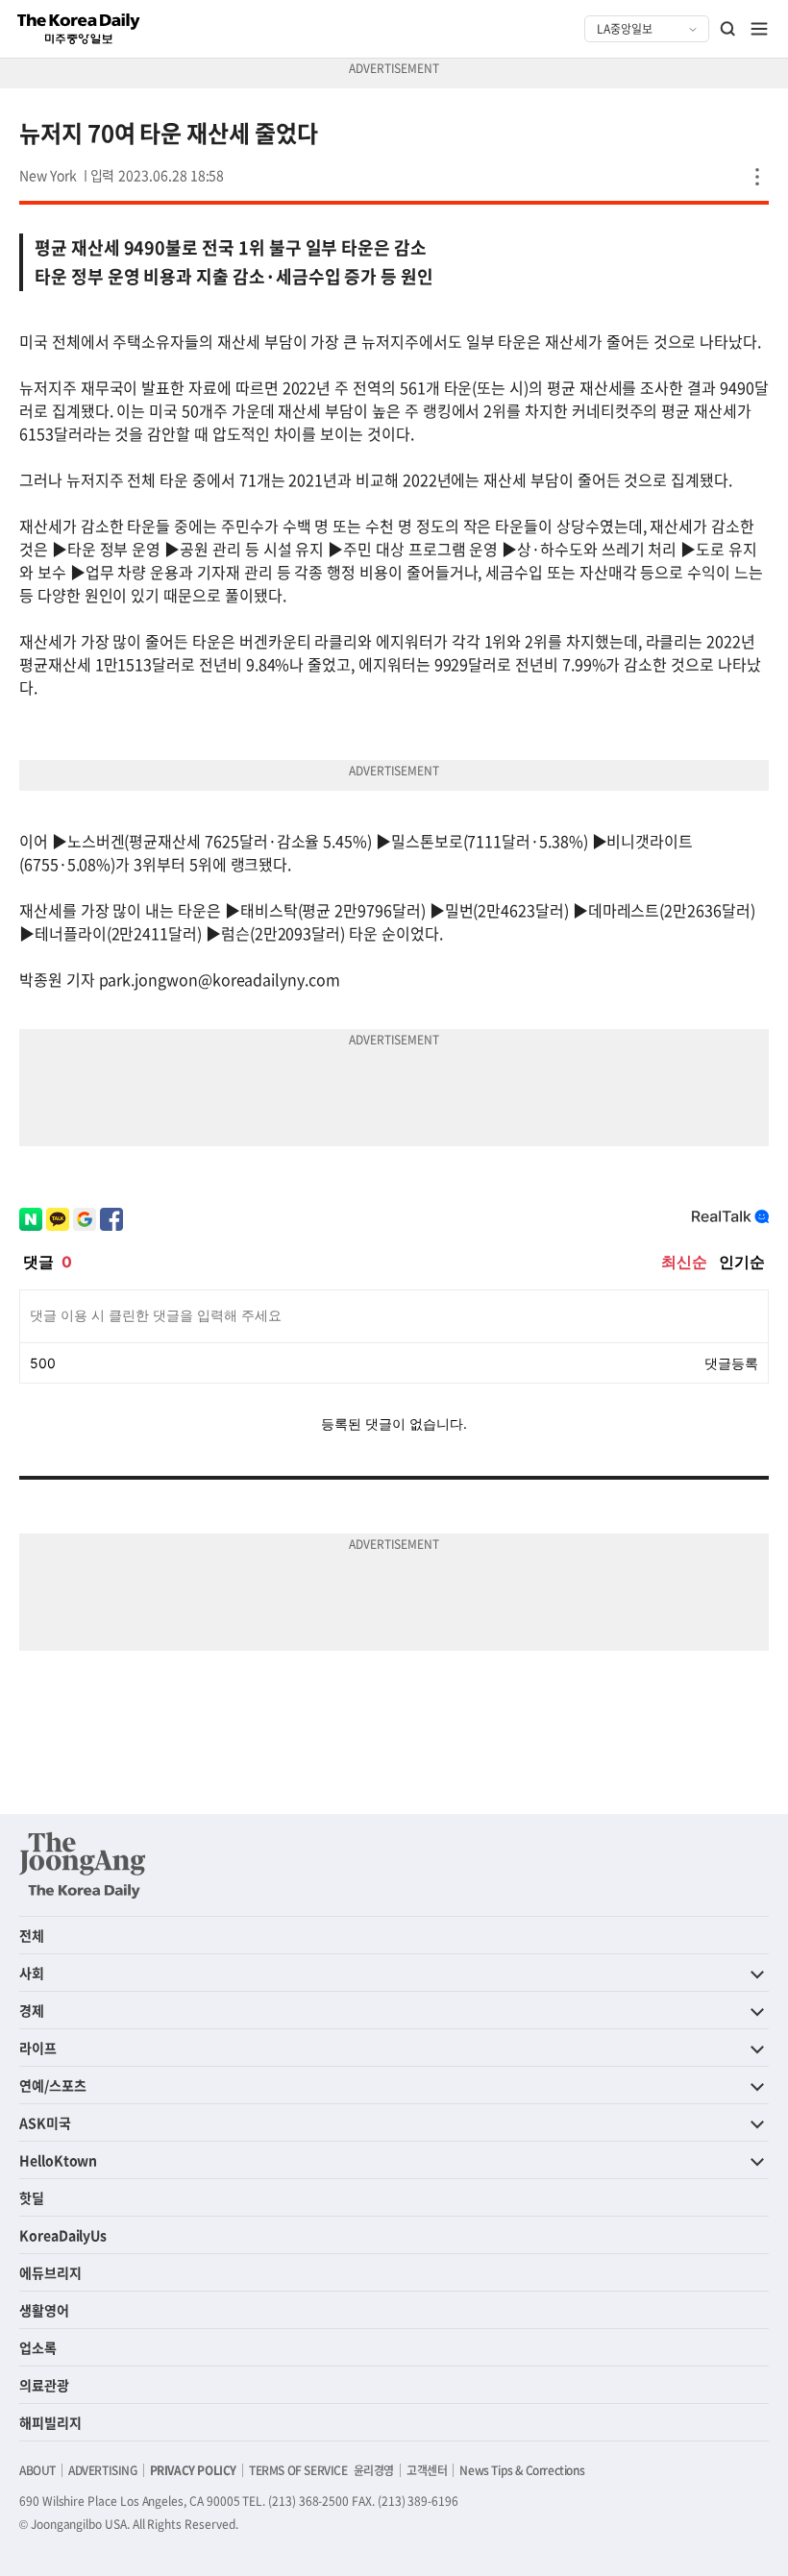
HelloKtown (58, 2160)
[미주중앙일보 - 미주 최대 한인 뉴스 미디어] (79, 29)
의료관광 (44, 2385)
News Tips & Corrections (522, 2470)
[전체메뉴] (759, 29)
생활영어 (44, 2310)
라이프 (38, 2048)
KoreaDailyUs (63, 2235)
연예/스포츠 (53, 2085)
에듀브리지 (50, 2272)
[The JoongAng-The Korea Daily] (83, 1865)
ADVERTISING (103, 2470)
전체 (32, 1935)
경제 (32, 2010)
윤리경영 (374, 2470)
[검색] (728, 29)
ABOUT (37, 2470)
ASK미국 (45, 2122)
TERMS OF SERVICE (298, 2470)
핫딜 (32, 2197)
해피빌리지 (50, 2422)
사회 (32, 1973)
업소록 (38, 2347)
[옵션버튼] (757, 177)
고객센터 (427, 2470)
